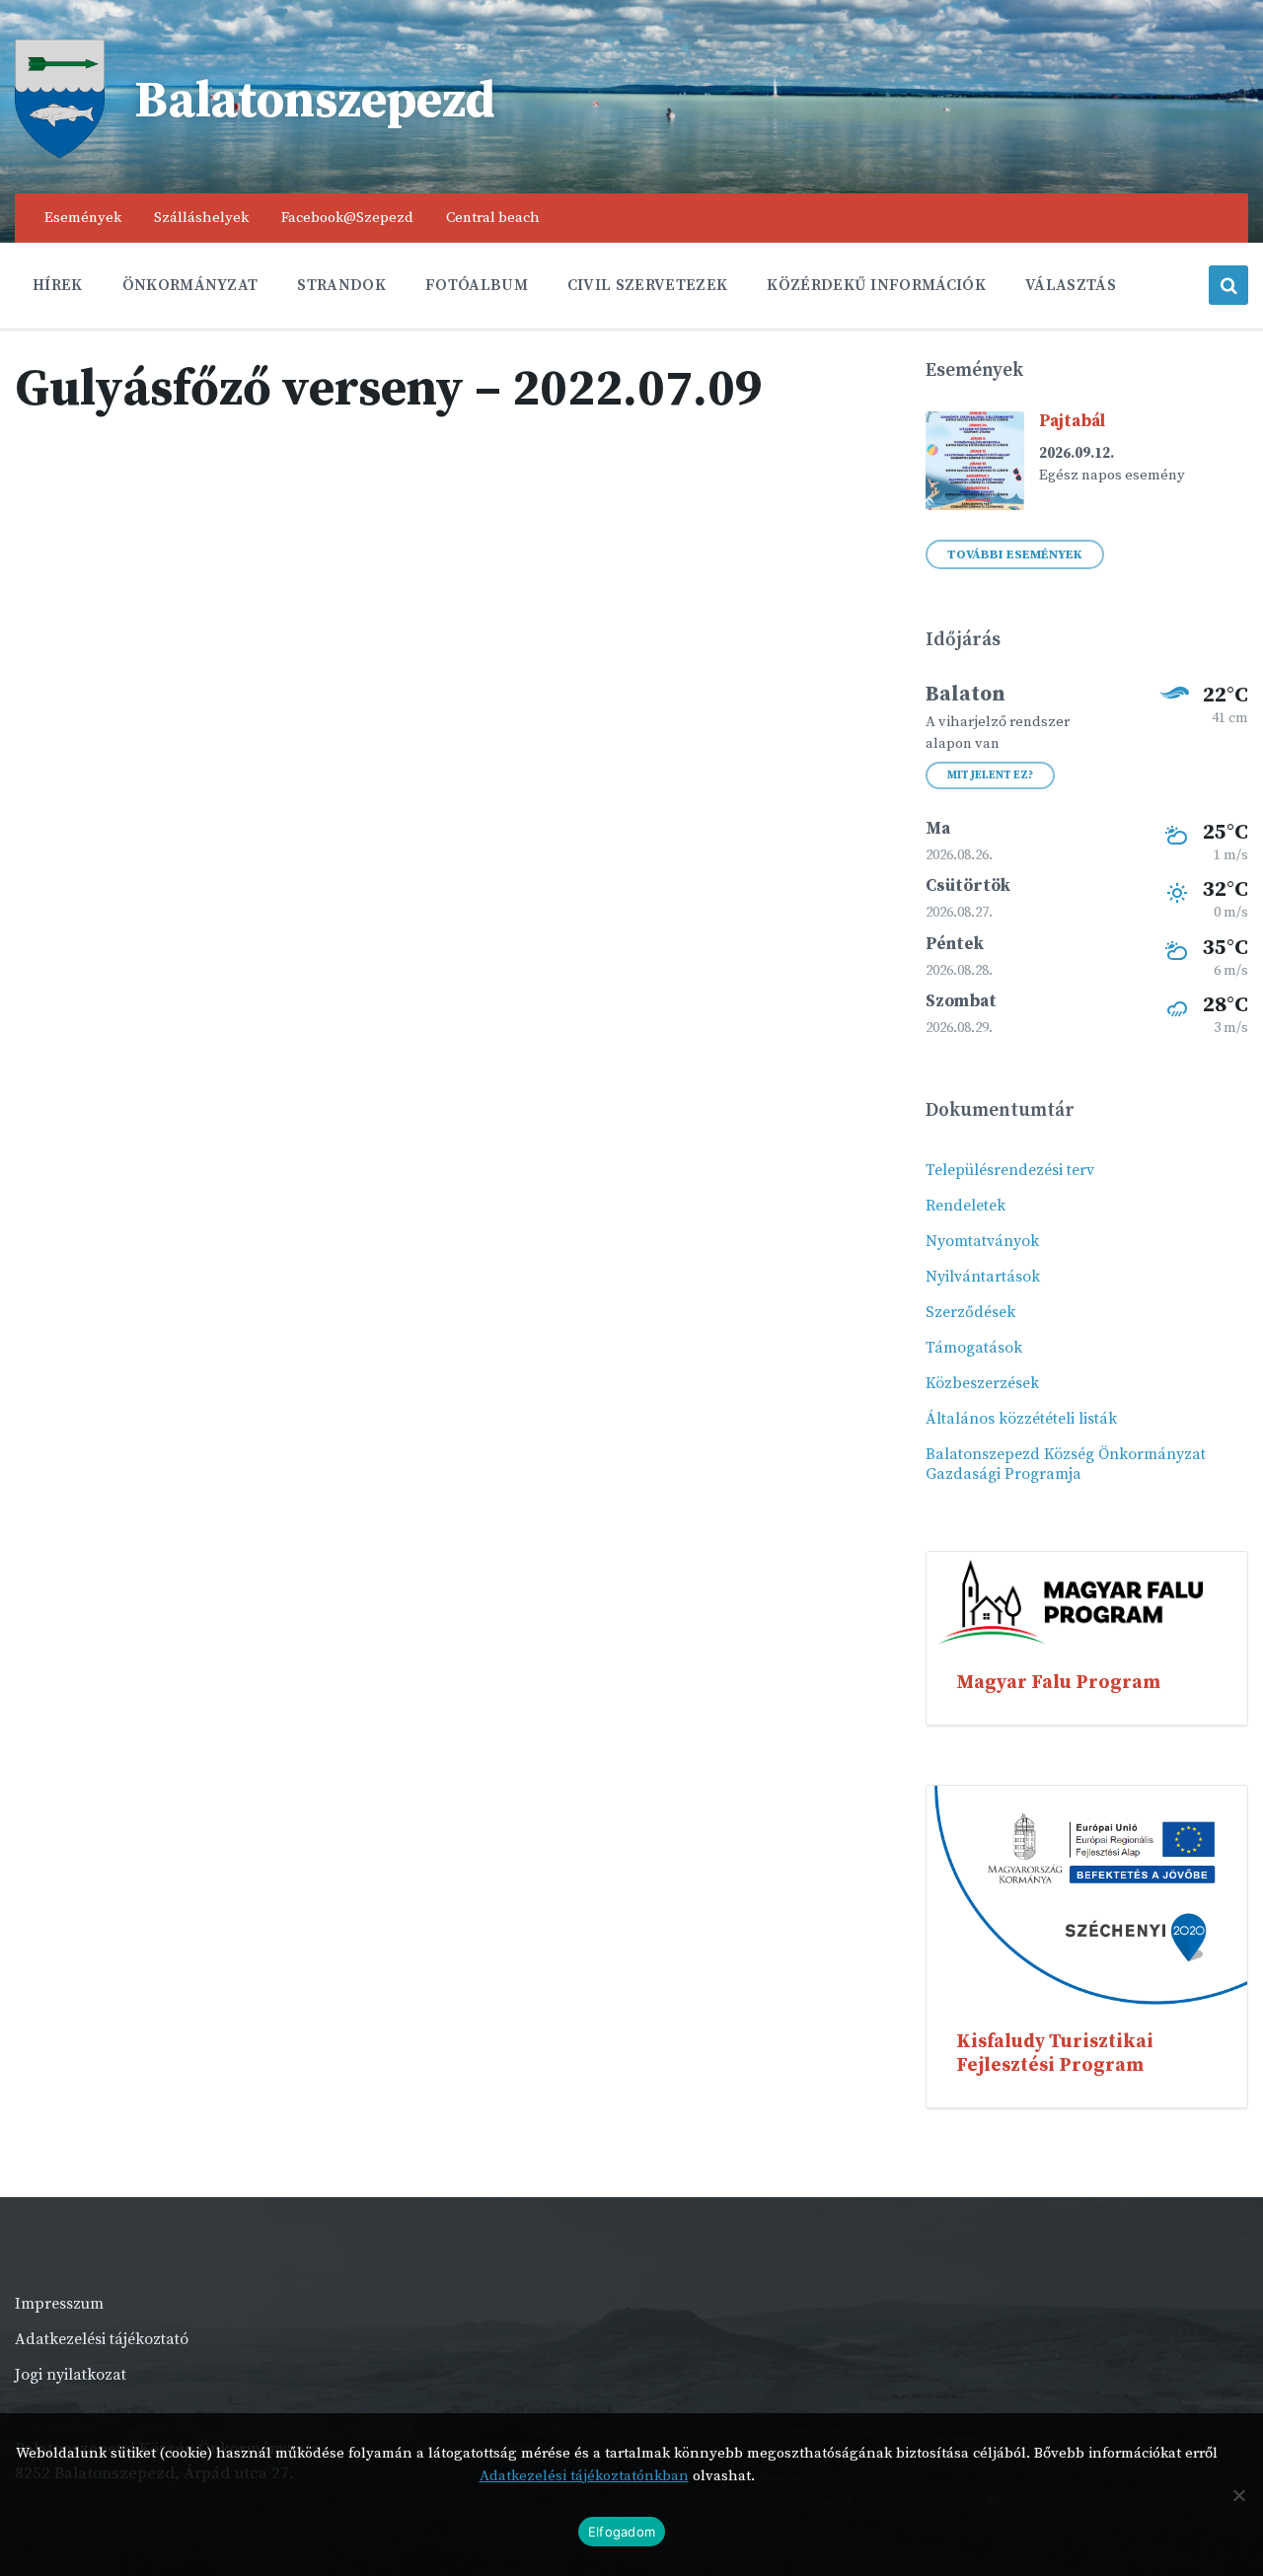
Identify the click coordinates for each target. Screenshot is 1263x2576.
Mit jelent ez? (990, 775)
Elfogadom (622, 2532)
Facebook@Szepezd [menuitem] (347, 218)
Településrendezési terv (1010, 1170)
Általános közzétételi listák (1021, 1419)
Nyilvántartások (983, 1277)
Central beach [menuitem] (493, 218)
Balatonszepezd (315, 102)
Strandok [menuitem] (341, 285)
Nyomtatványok (982, 1241)
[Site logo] (60, 153)
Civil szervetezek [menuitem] (647, 285)
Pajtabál (1072, 421)
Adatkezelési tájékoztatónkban (584, 2476)
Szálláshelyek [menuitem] (201, 218)
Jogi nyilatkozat (71, 2375)
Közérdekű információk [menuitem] (876, 285)
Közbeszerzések (982, 1383)
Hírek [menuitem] (58, 285)
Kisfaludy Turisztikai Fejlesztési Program (1055, 2053)
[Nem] (1238, 2495)
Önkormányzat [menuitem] (190, 285)
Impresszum (59, 2304)
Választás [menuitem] (1071, 285)
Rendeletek (966, 1206)
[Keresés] (1228, 285)
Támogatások (974, 1348)
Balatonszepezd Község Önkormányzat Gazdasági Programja (1066, 1464)
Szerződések (970, 1312)
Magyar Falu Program (1058, 1682)
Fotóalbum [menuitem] (477, 285)
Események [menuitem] (83, 218)
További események (1015, 554)
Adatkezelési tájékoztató (102, 2339)
